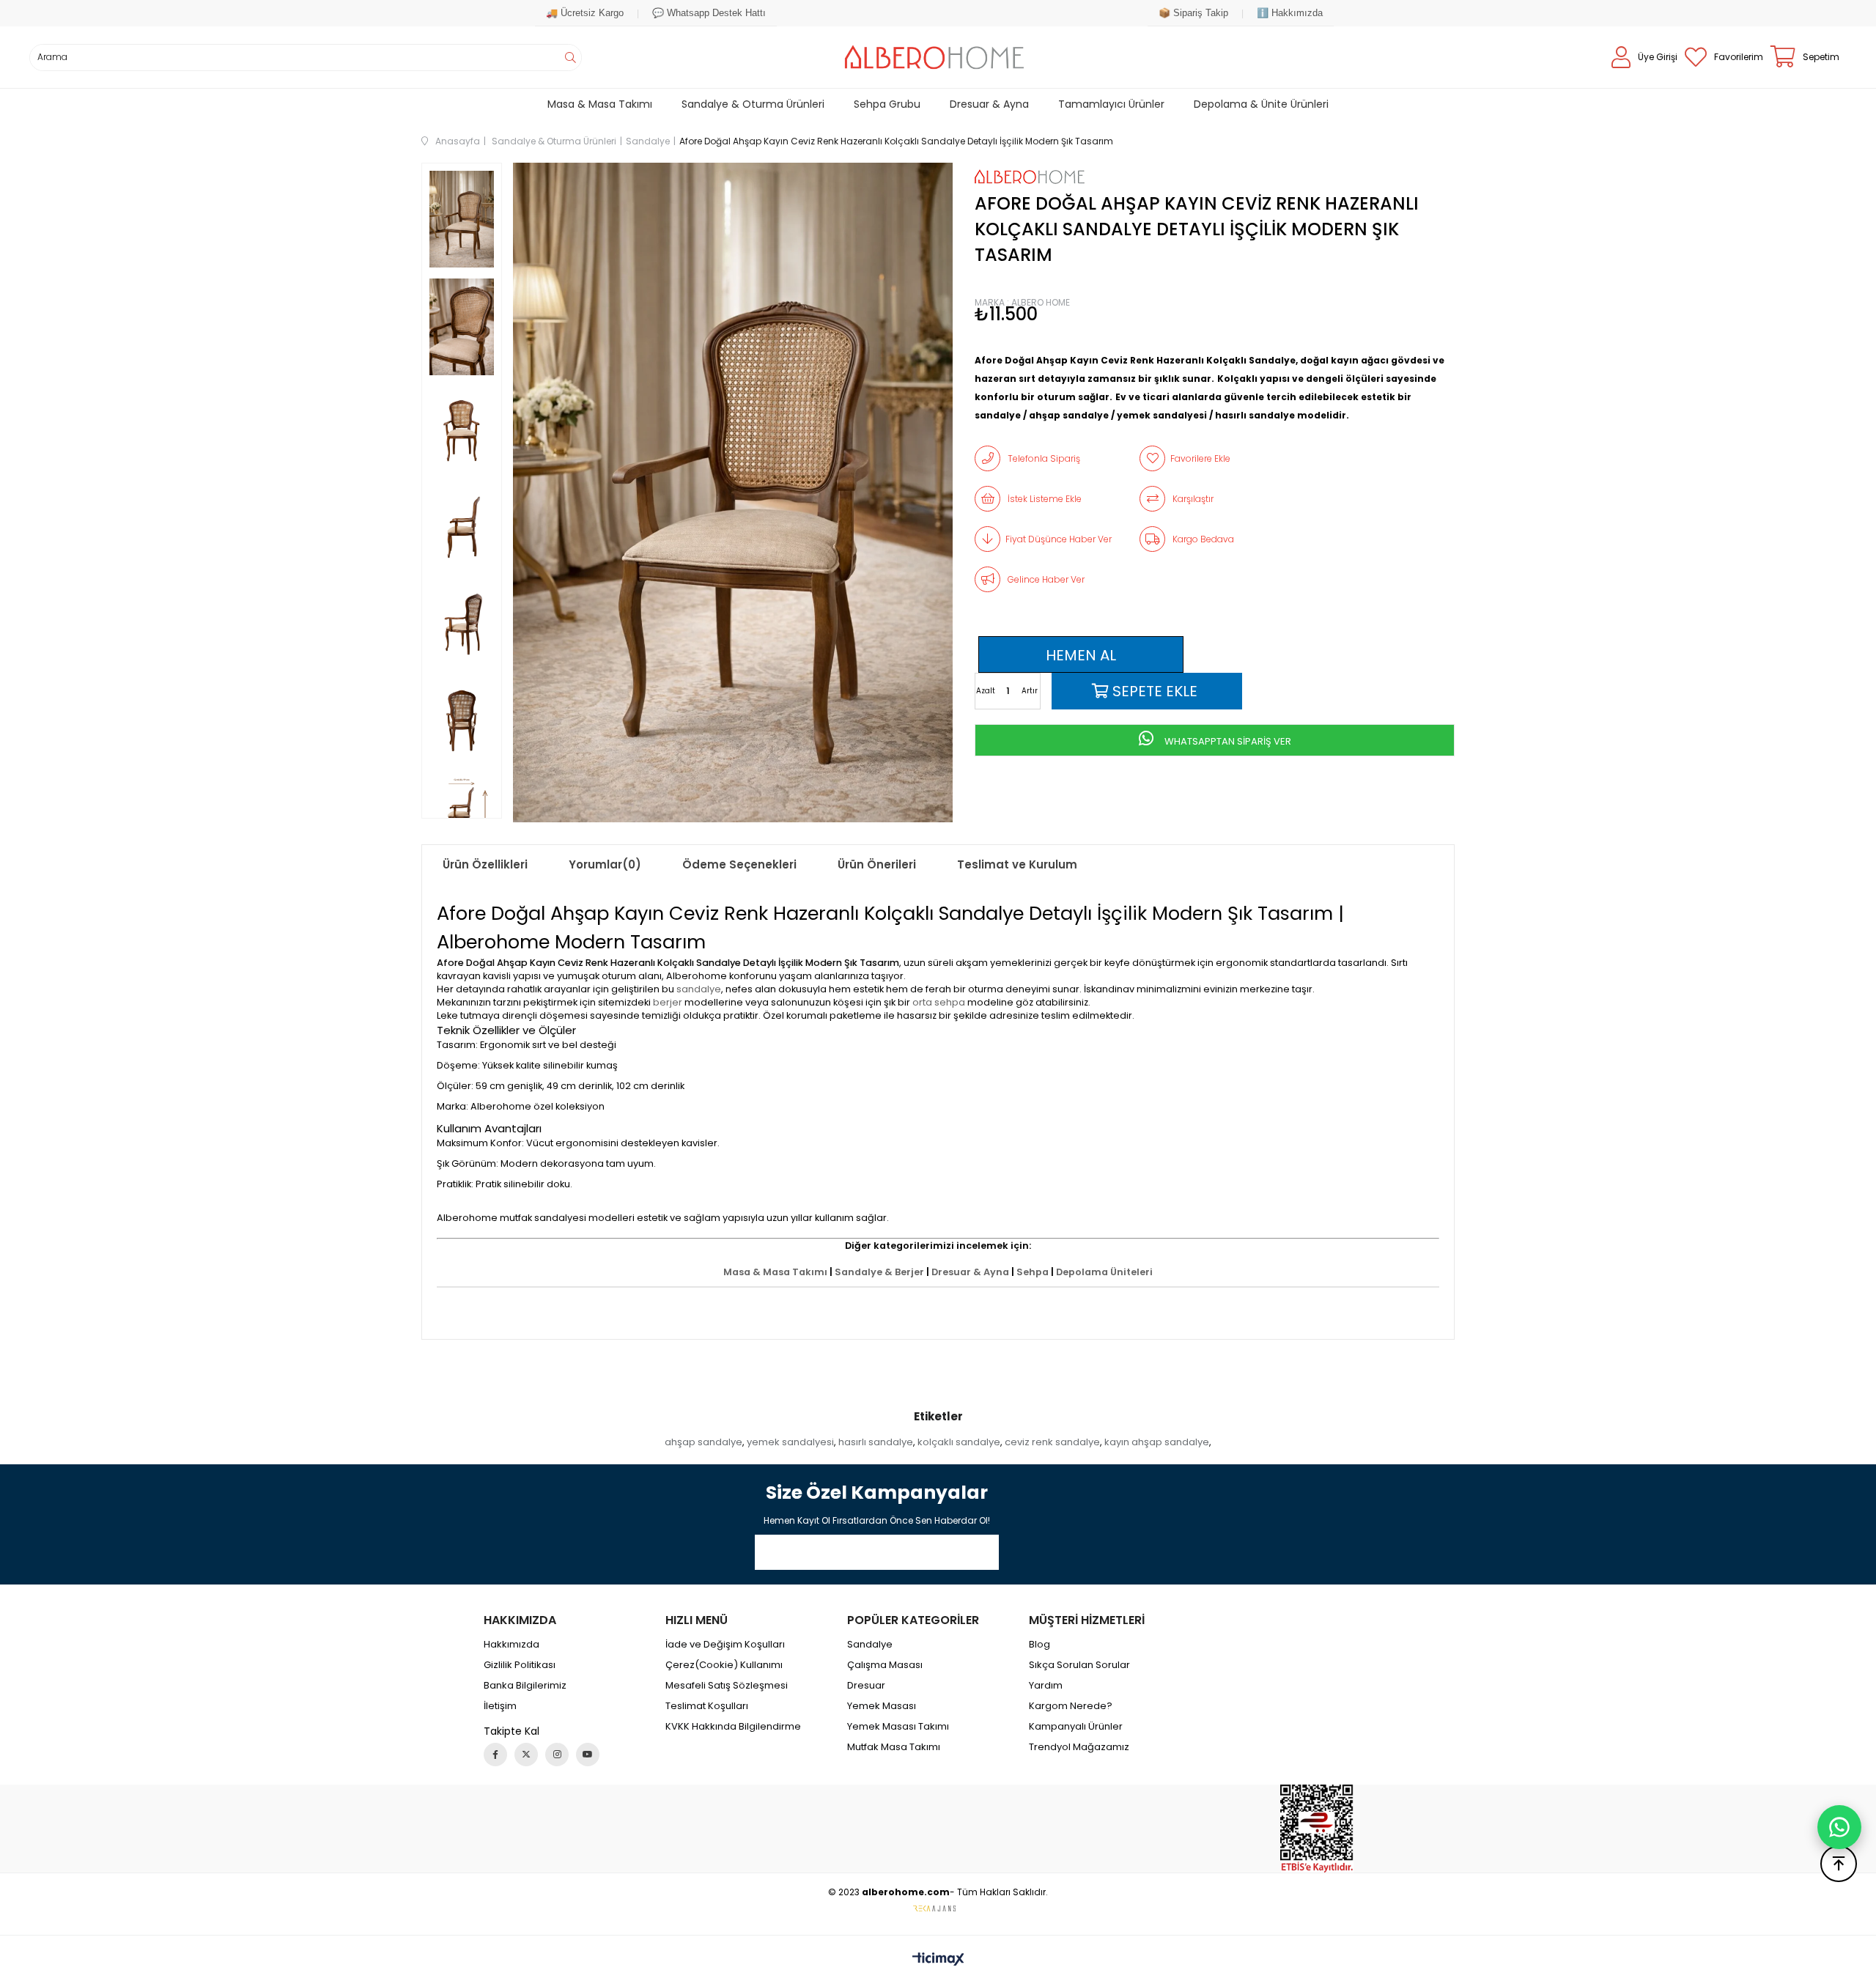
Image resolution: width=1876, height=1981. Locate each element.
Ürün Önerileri (877, 864)
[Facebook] (495, 1755)
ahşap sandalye (703, 1442)
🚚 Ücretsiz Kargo (585, 13)
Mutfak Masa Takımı (894, 1747)
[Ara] (570, 58)
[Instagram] (557, 1755)
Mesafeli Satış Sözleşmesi (727, 1686)
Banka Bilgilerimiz (525, 1686)
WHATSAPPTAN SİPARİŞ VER (1227, 741)
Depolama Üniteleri (1104, 1272)
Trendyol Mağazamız (1079, 1747)
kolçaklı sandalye (959, 1442)
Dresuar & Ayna (970, 1272)
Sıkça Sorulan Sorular (1079, 1665)
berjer (668, 1002)
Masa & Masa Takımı (775, 1272)
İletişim (500, 1706)
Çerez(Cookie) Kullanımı (724, 1665)
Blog (1039, 1645)
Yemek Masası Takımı (898, 1727)
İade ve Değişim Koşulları (725, 1645)
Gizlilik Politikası (520, 1665)
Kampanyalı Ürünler (1076, 1727)
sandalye (699, 989)
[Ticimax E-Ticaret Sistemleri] (938, 1960)
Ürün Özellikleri (485, 864)
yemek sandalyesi (790, 1442)
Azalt (986, 691)
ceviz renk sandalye (1052, 1442)
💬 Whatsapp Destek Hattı (709, 13)
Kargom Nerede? (1071, 1706)
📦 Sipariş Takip (1193, 13)
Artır (1030, 691)
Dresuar (866, 1686)
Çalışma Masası (885, 1665)
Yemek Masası (882, 1706)
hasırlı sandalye (876, 1442)
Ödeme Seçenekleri (739, 864)
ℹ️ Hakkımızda (1290, 13)
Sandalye (870, 1645)
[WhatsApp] (1839, 1827)
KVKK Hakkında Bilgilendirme (733, 1727)
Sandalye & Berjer (879, 1272)
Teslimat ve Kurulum (1017, 864)
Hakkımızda (512, 1645)
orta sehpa (939, 1002)
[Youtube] (588, 1755)
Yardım (1046, 1686)
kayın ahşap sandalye (1157, 1442)
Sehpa (1033, 1272)
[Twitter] (526, 1755)
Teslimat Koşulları (707, 1706)
